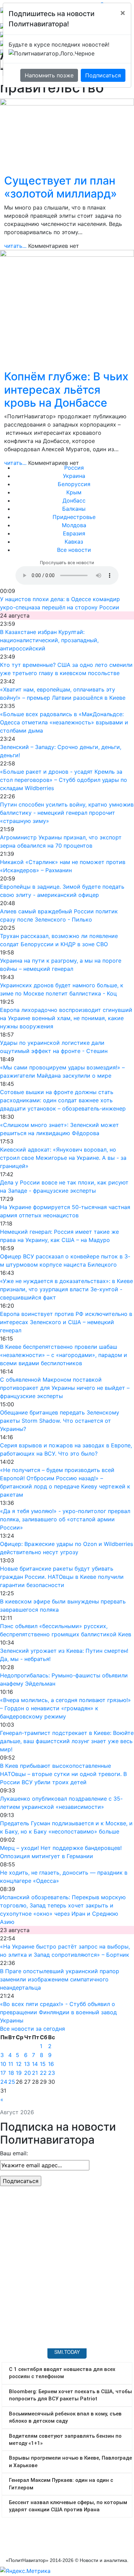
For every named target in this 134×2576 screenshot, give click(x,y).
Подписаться (103, 75)
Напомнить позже (49, 75)
